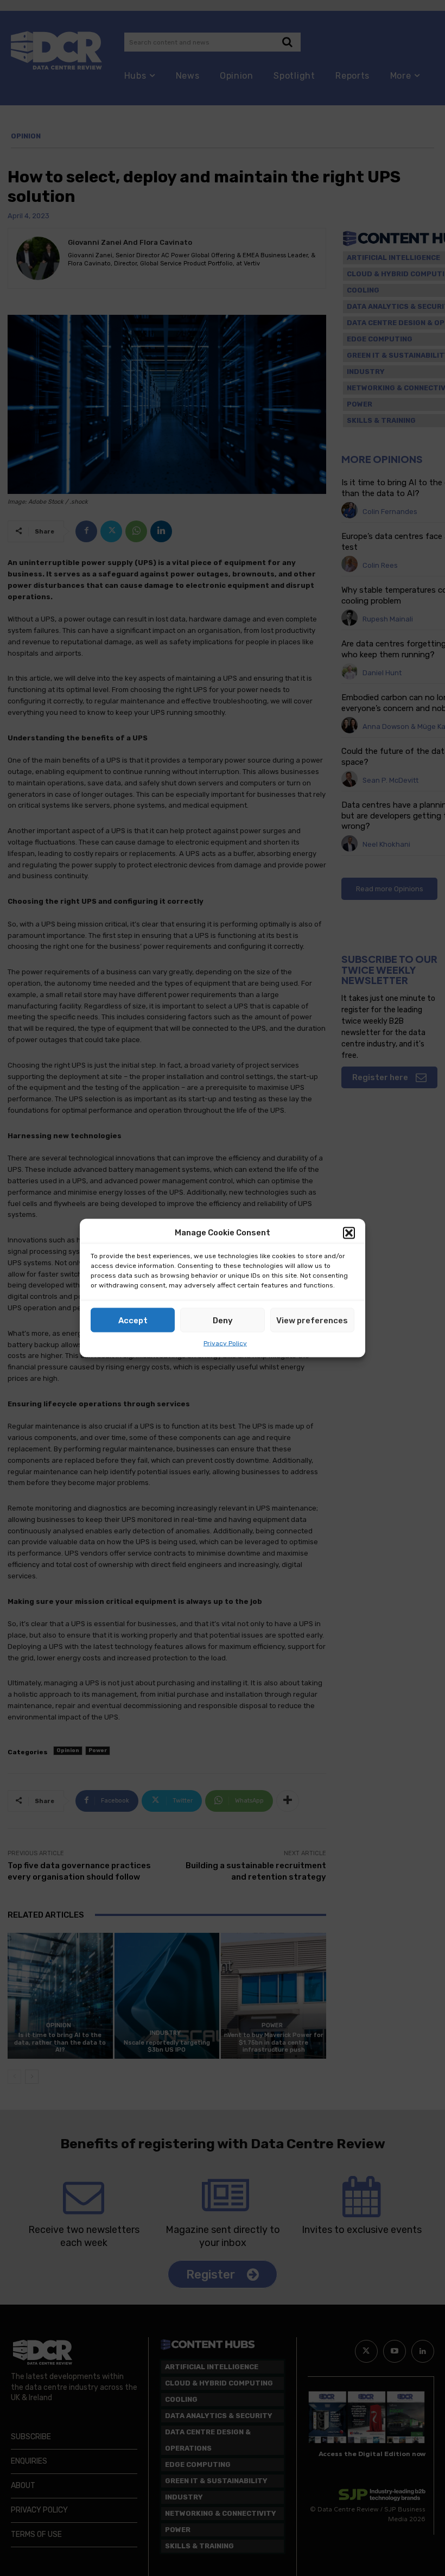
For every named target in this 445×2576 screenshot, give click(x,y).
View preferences (312, 1320)
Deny (223, 1320)
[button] (349, 1233)
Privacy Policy (225, 1343)
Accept (133, 1320)
